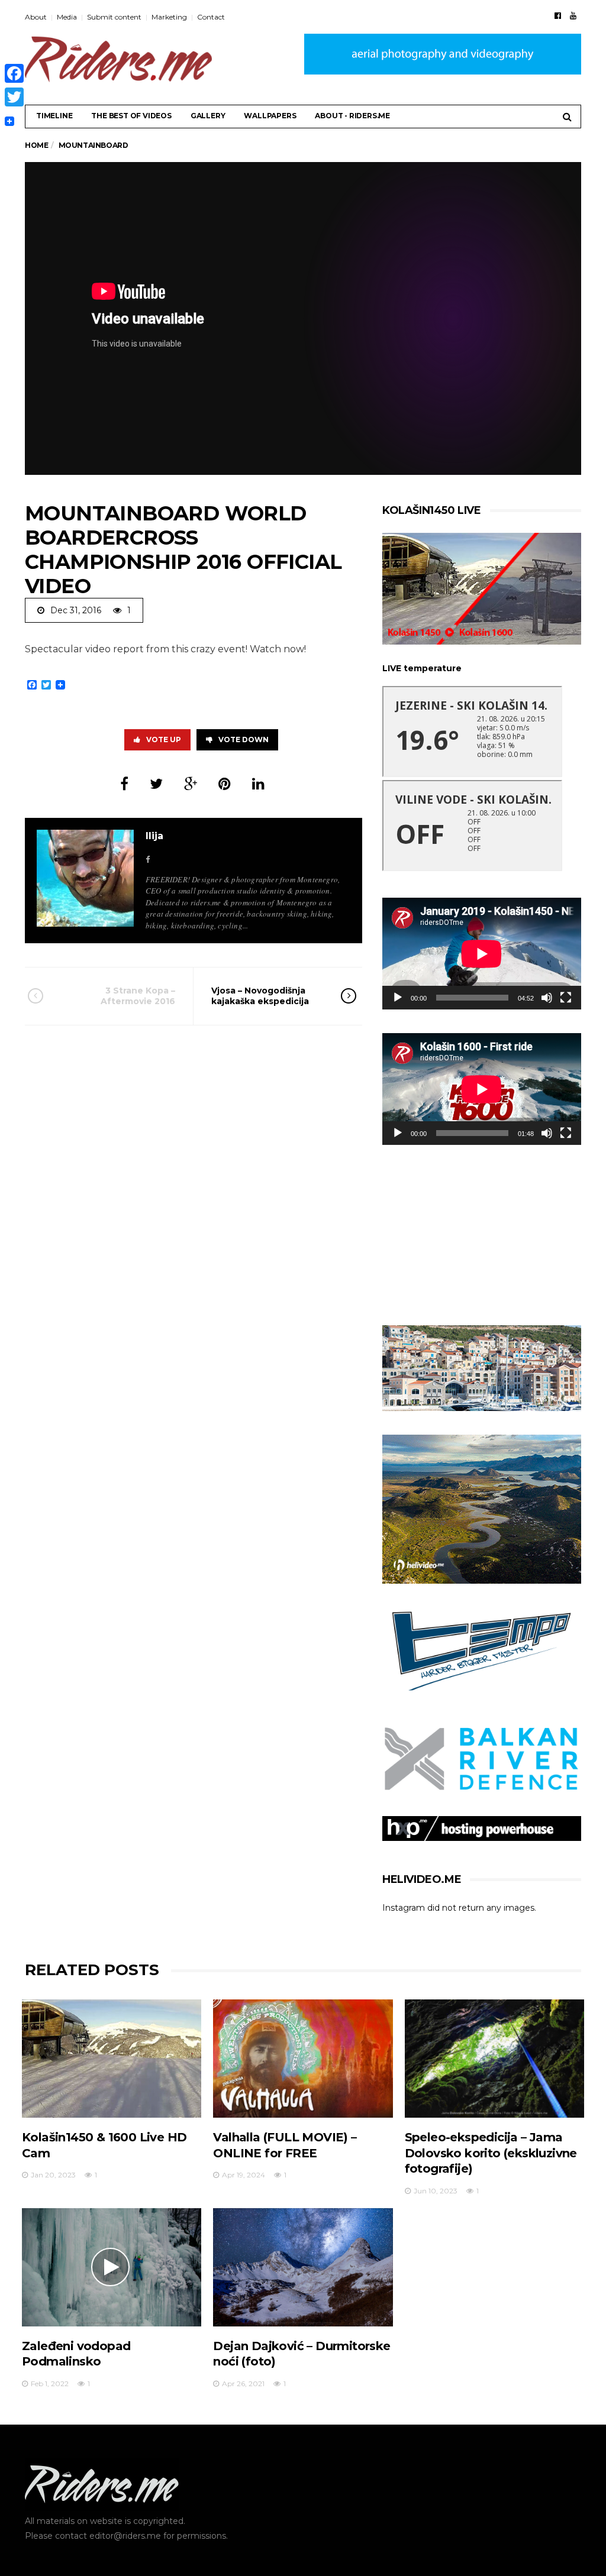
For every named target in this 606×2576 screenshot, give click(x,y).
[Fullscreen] (566, 998)
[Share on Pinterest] (225, 784)
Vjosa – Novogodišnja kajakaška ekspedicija (260, 996)
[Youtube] (573, 15)
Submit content (114, 17)
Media (67, 17)
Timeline (54, 116)
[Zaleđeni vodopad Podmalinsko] (112, 2267)
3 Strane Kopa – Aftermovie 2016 (138, 996)
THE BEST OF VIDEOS (131, 116)
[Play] (398, 998)
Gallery (208, 116)
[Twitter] (14, 97)
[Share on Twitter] (156, 784)
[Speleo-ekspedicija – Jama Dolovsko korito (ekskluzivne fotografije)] (494, 2059)
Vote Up (164, 740)
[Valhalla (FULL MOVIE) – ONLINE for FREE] (303, 2059)
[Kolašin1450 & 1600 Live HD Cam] (112, 2059)
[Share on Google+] (191, 784)
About (36, 17)
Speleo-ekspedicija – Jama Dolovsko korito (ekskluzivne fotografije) (491, 2153)
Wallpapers (270, 116)
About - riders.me (352, 116)
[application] (482, 954)
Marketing (169, 17)
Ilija (154, 836)
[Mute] (547, 998)
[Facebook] (558, 15)
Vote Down (244, 740)
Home (36, 145)
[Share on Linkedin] (258, 784)
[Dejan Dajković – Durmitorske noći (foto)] (303, 2267)
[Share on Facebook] (124, 784)
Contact (211, 17)
